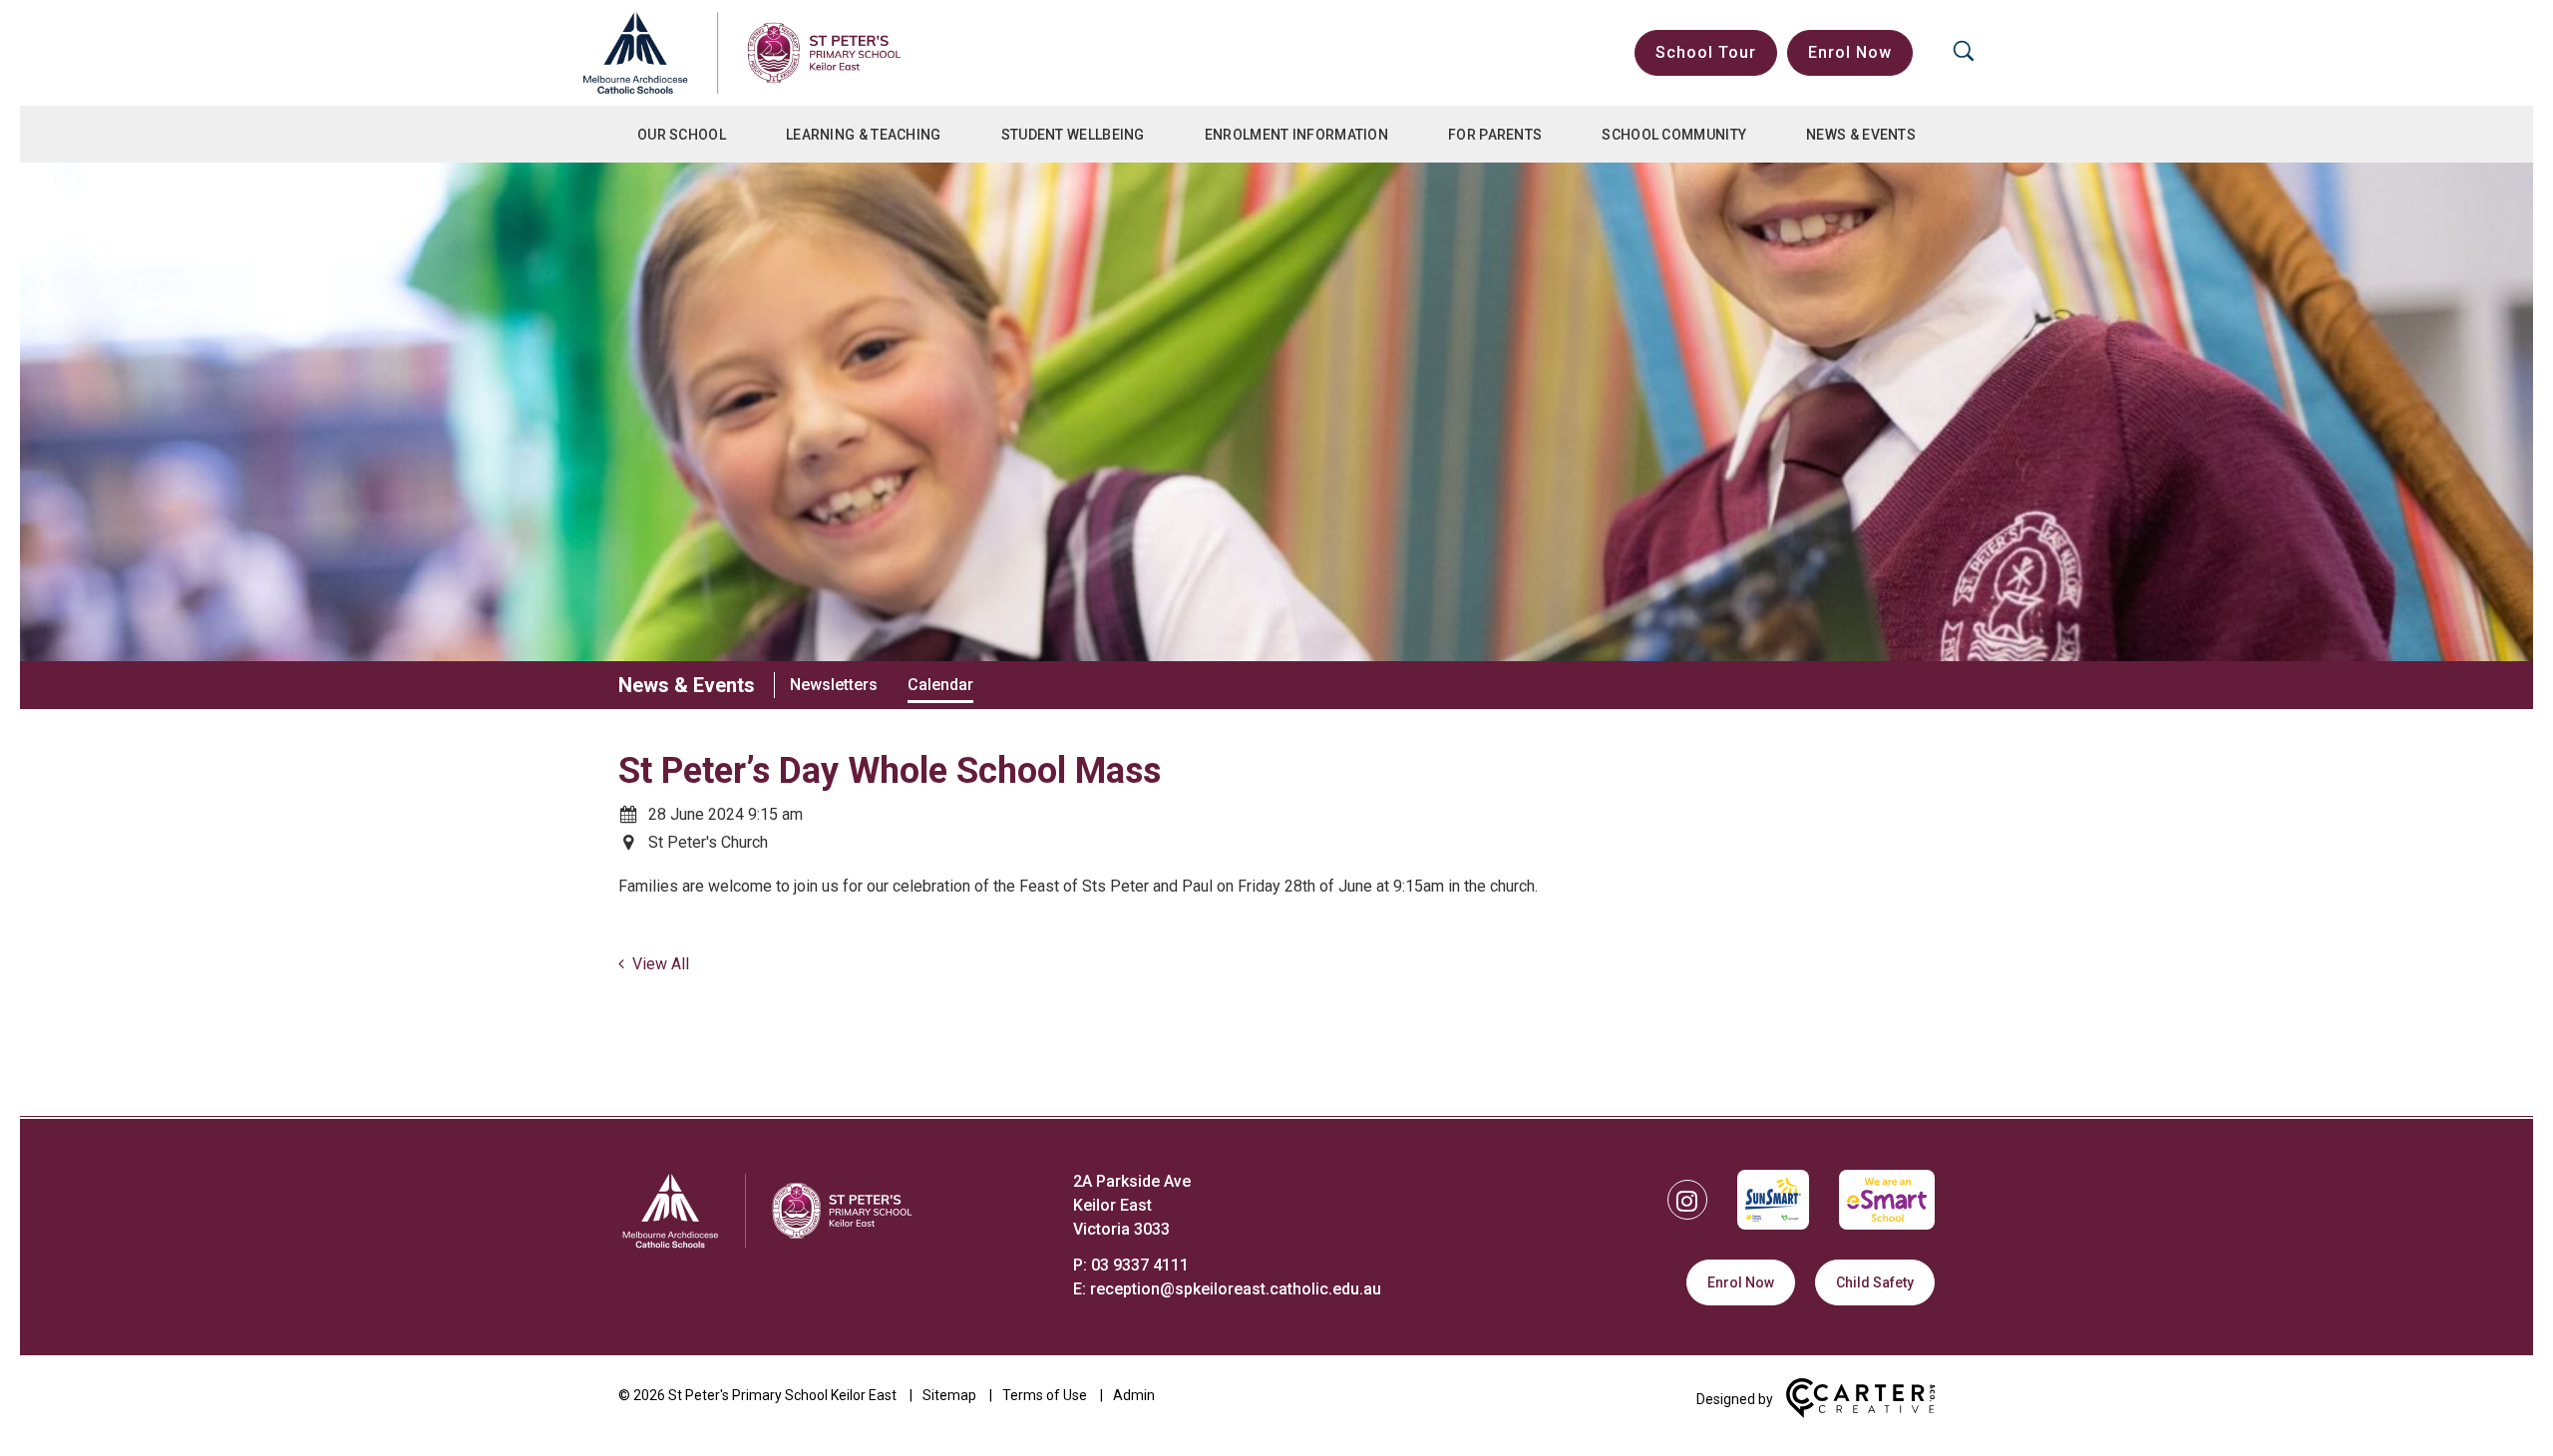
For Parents (1495, 135)
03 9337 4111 (1140, 1265)
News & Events (1861, 135)
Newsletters (834, 685)
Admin (1134, 1395)
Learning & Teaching (864, 135)
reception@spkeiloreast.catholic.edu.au (1236, 1289)
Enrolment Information (1296, 135)
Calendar (940, 685)
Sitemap (949, 1395)
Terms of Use (1045, 1395)
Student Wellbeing (1073, 135)
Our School (682, 135)
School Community (1674, 135)
